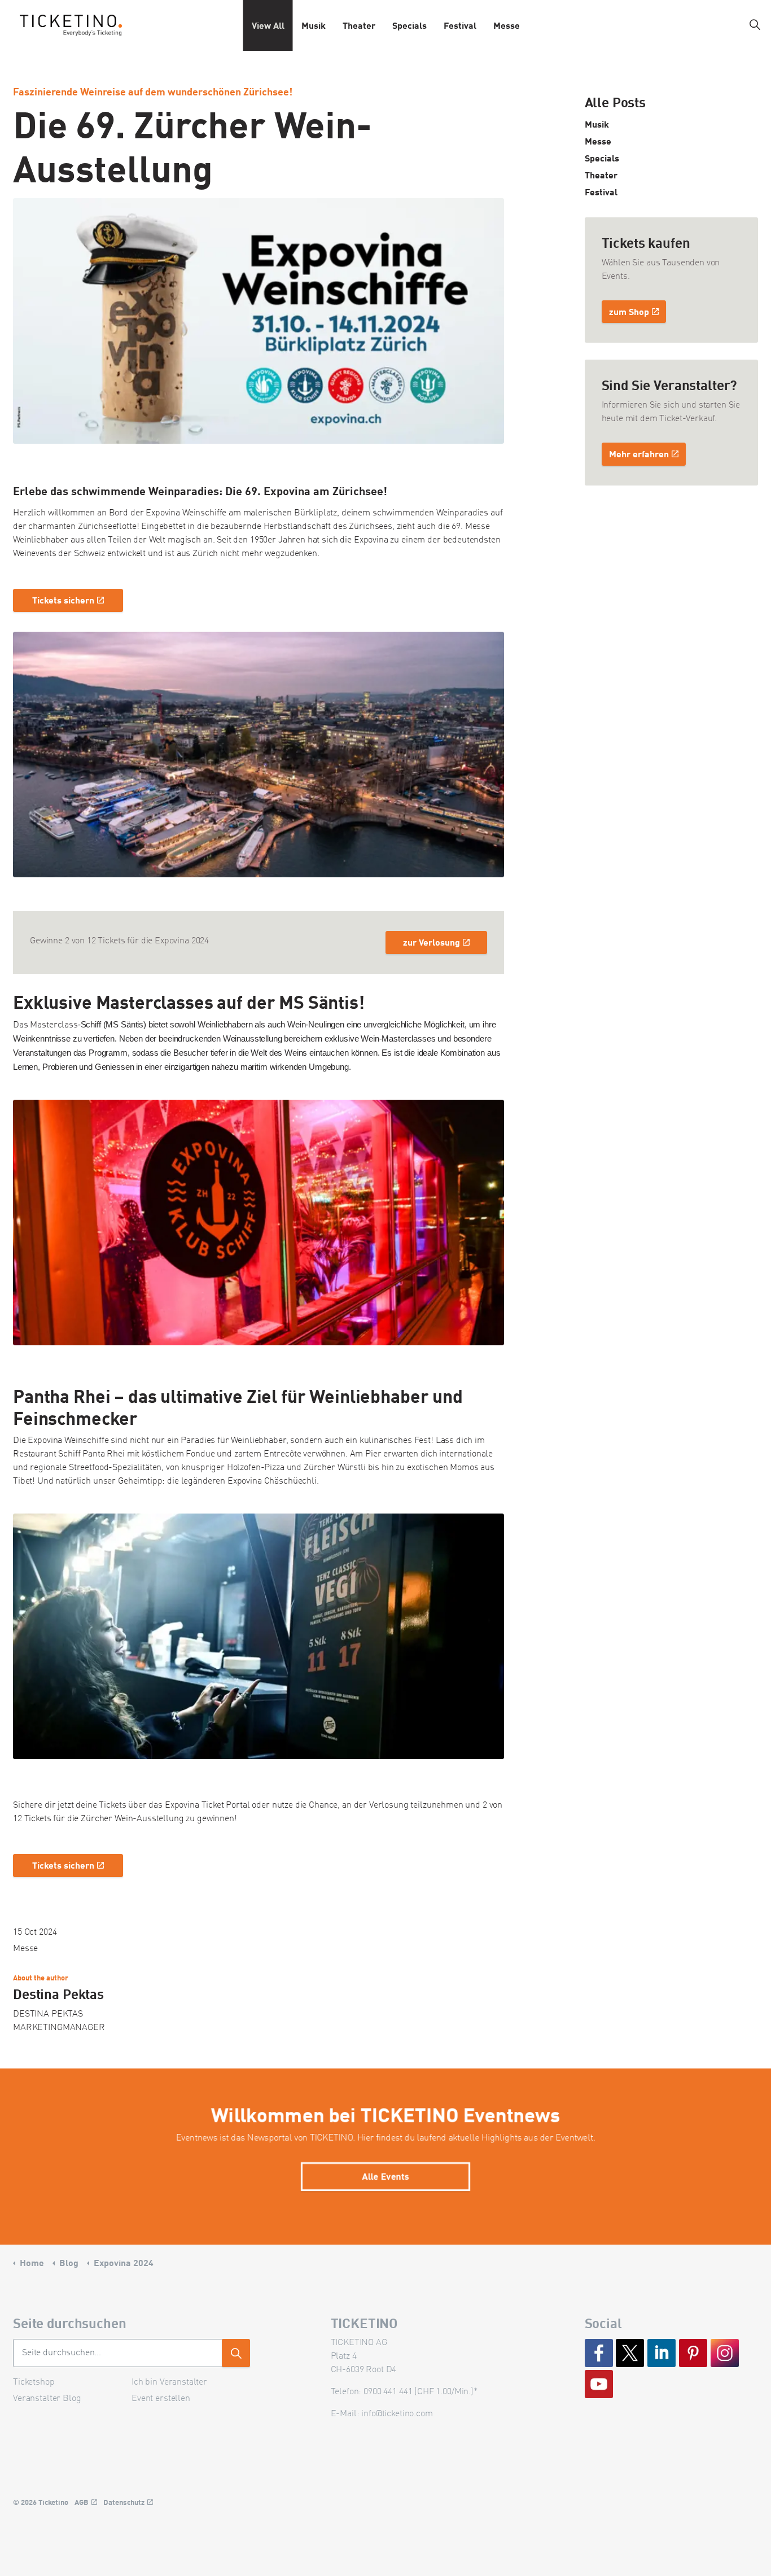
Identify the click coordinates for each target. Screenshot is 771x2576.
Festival (460, 25)
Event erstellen (161, 2399)
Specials (409, 25)
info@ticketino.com (397, 2414)
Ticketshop (34, 2382)
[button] (259, 755)
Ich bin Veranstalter (169, 2382)
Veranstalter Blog (47, 2399)
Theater (359, 25)
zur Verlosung (432, 942)
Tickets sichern (63, 600)
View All (268, 25)
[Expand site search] (755, 25)
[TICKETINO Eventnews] (71, 25)
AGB (82, 2502)
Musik (314, 25)
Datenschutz (124, 2502)
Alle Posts (616, 102)
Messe (507, 25)
